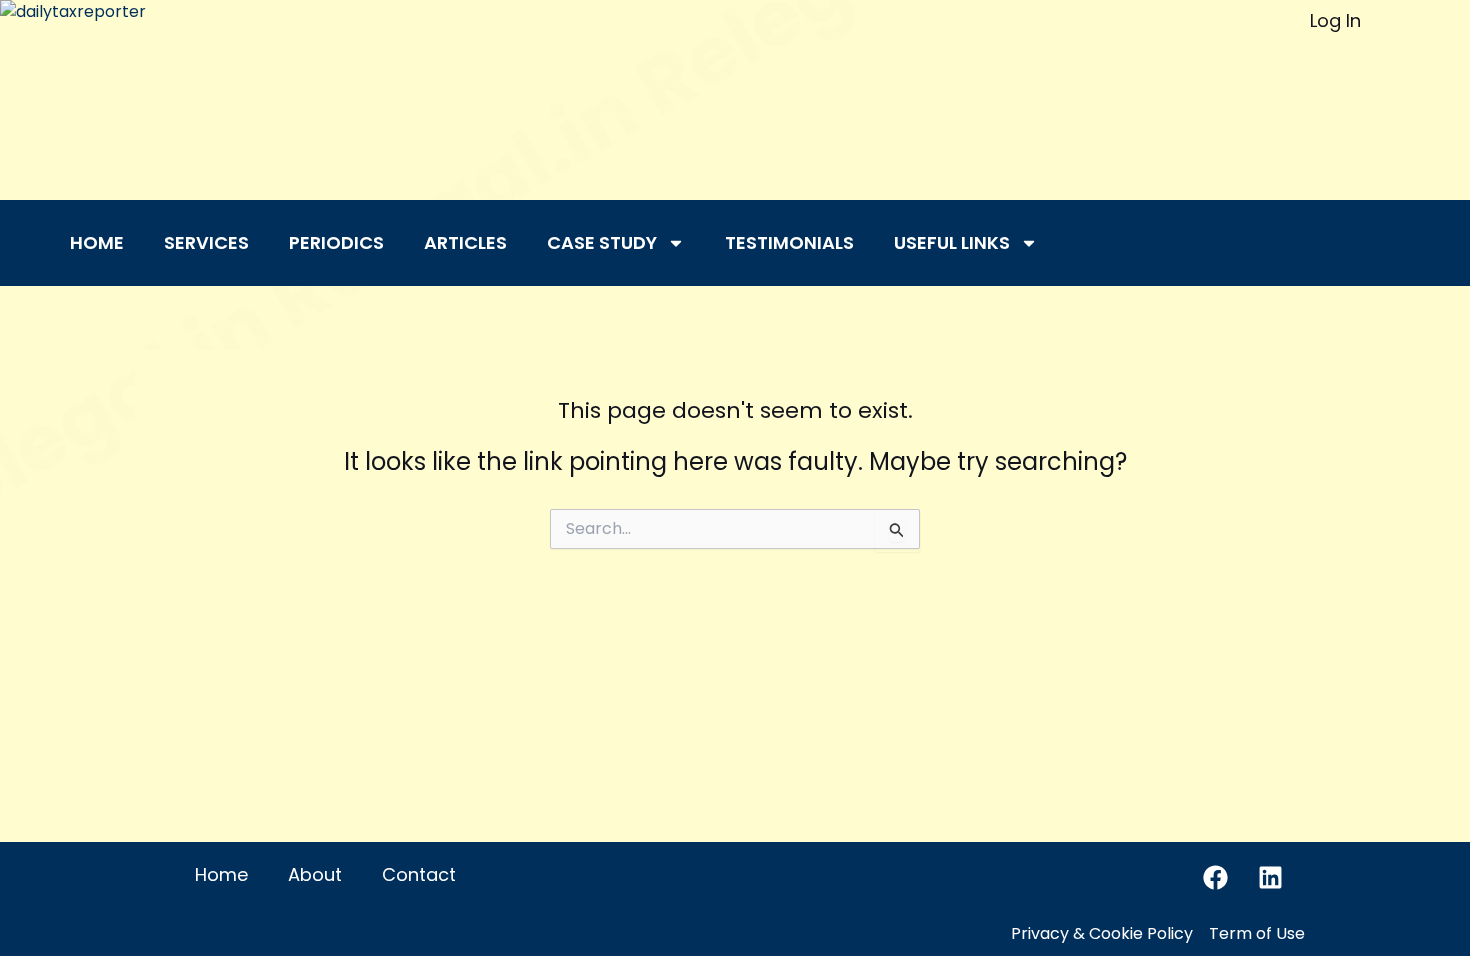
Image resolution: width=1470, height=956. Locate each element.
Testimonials (789, 242)
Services (206, 242)
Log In (1335, 20)
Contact (419, 874)
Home (97, 242)
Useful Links (952, 242)
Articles (465, 242)
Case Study (602, 242)
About (315, 874)
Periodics (336, 242)
